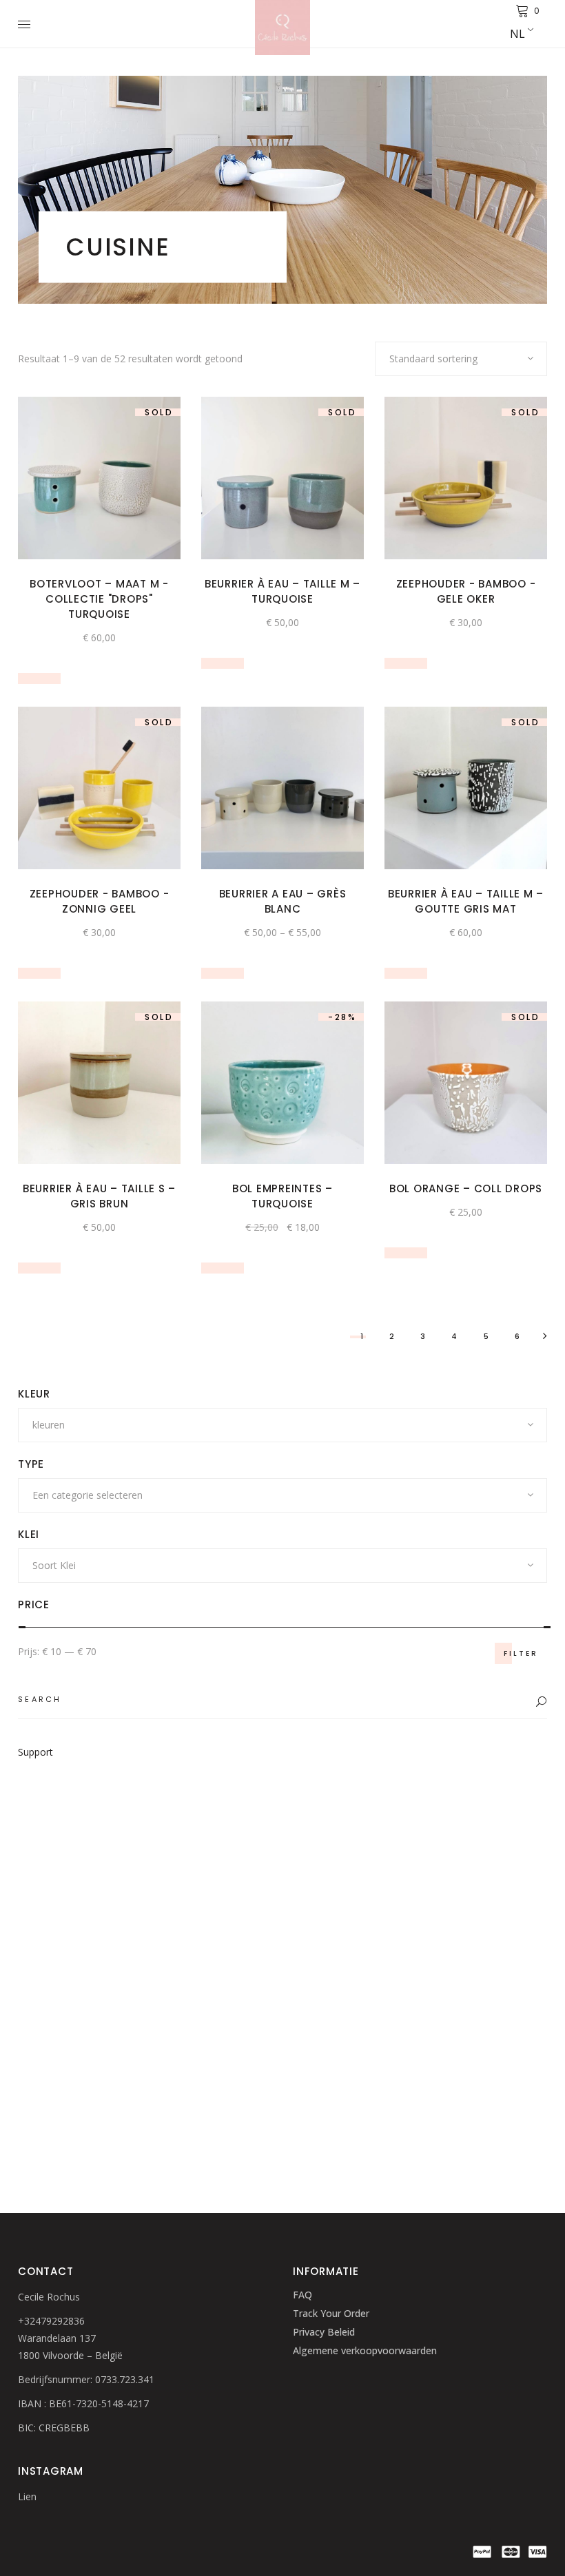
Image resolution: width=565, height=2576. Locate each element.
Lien (27, 2496)
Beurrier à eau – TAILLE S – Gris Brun (99, 1196)
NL (517, 34)
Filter (521, 1653)
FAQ (302, 2295)
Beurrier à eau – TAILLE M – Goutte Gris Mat (466, 901)
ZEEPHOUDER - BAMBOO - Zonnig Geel (100, 901)
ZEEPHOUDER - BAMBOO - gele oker (466, 591)
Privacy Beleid (324, 2332)
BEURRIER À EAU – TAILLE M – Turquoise (282, 591)
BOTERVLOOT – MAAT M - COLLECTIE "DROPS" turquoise (99, 599)
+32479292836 (51, 2321)
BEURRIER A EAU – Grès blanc (283, 901)
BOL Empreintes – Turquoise (282, 1196)
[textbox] (282, 1425)
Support (35, 1752)
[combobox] (461, 359)
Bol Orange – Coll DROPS (466, 1188)
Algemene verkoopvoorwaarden (365, 2350)
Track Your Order (331, 2313)
